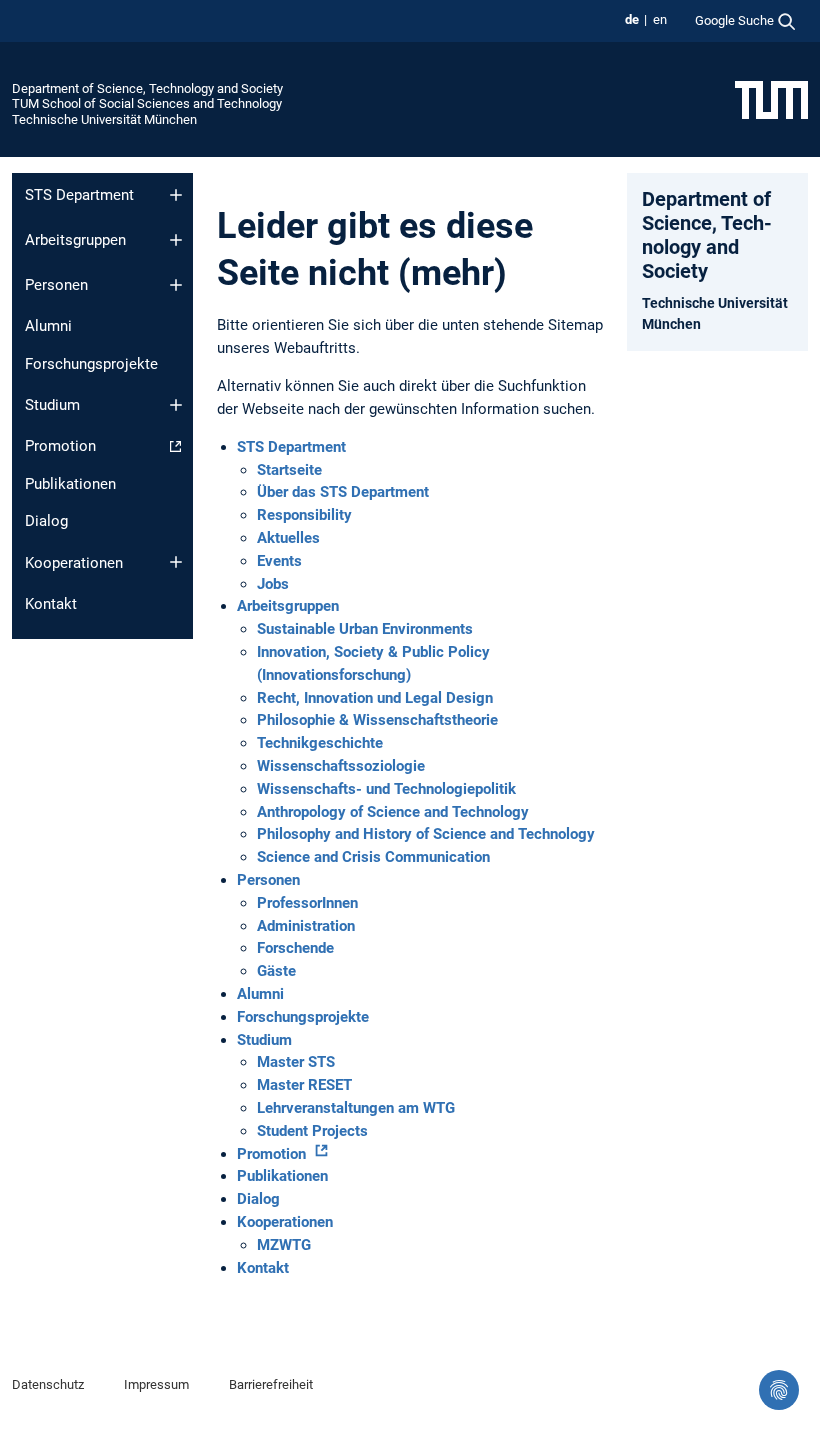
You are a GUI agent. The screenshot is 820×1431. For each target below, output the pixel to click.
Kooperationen (74, 563)
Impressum (156, 1384)
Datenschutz (48, 1384)
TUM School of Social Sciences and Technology (147, 103)
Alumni (48, 326)
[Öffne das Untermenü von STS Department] (176, 195)
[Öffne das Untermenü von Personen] (176, 285)
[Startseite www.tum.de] (771, 99)
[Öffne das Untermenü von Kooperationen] (176, 562)
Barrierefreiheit (271, 1384)
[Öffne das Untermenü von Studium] (176, 405)
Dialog (46, 521)
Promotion (60, 446)
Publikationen (70, 484)
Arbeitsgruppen (75, 240)
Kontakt (51, 604)
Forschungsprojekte (91, 364)
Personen (56, 285)
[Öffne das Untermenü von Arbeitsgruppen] (176, 240)
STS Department (79, 195)
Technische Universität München (104, 119)
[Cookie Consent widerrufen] (779, 1390)
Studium (52, 405)
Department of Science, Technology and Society (147, 88)
